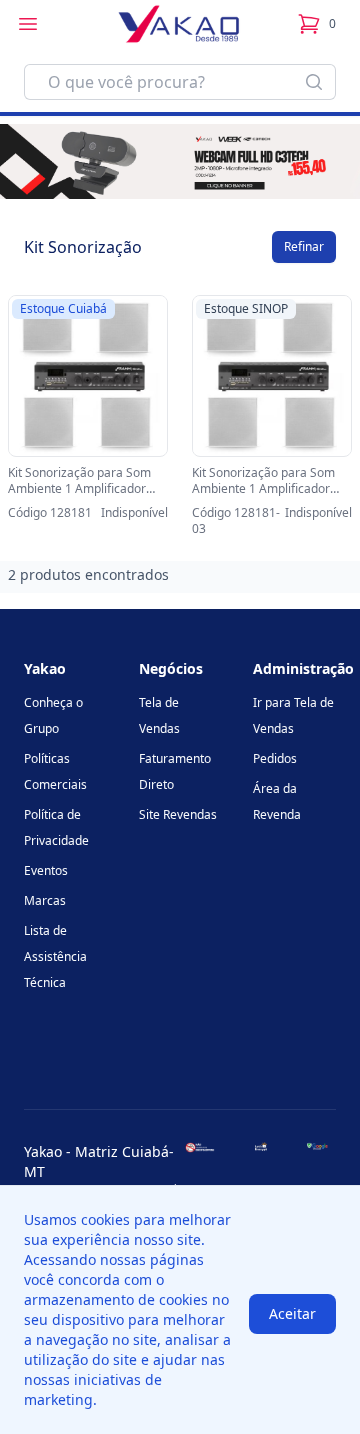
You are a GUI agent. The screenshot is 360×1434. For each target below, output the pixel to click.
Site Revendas (178, 814)
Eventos (46, 870)
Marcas (45, 900)
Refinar (304, 246)
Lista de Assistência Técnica (55, 956)
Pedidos (275, 758)
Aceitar (292, 1313)
